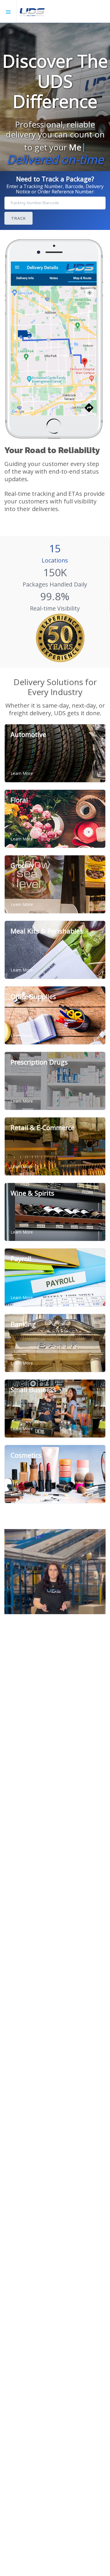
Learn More (22, 773)
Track (18, 218)
